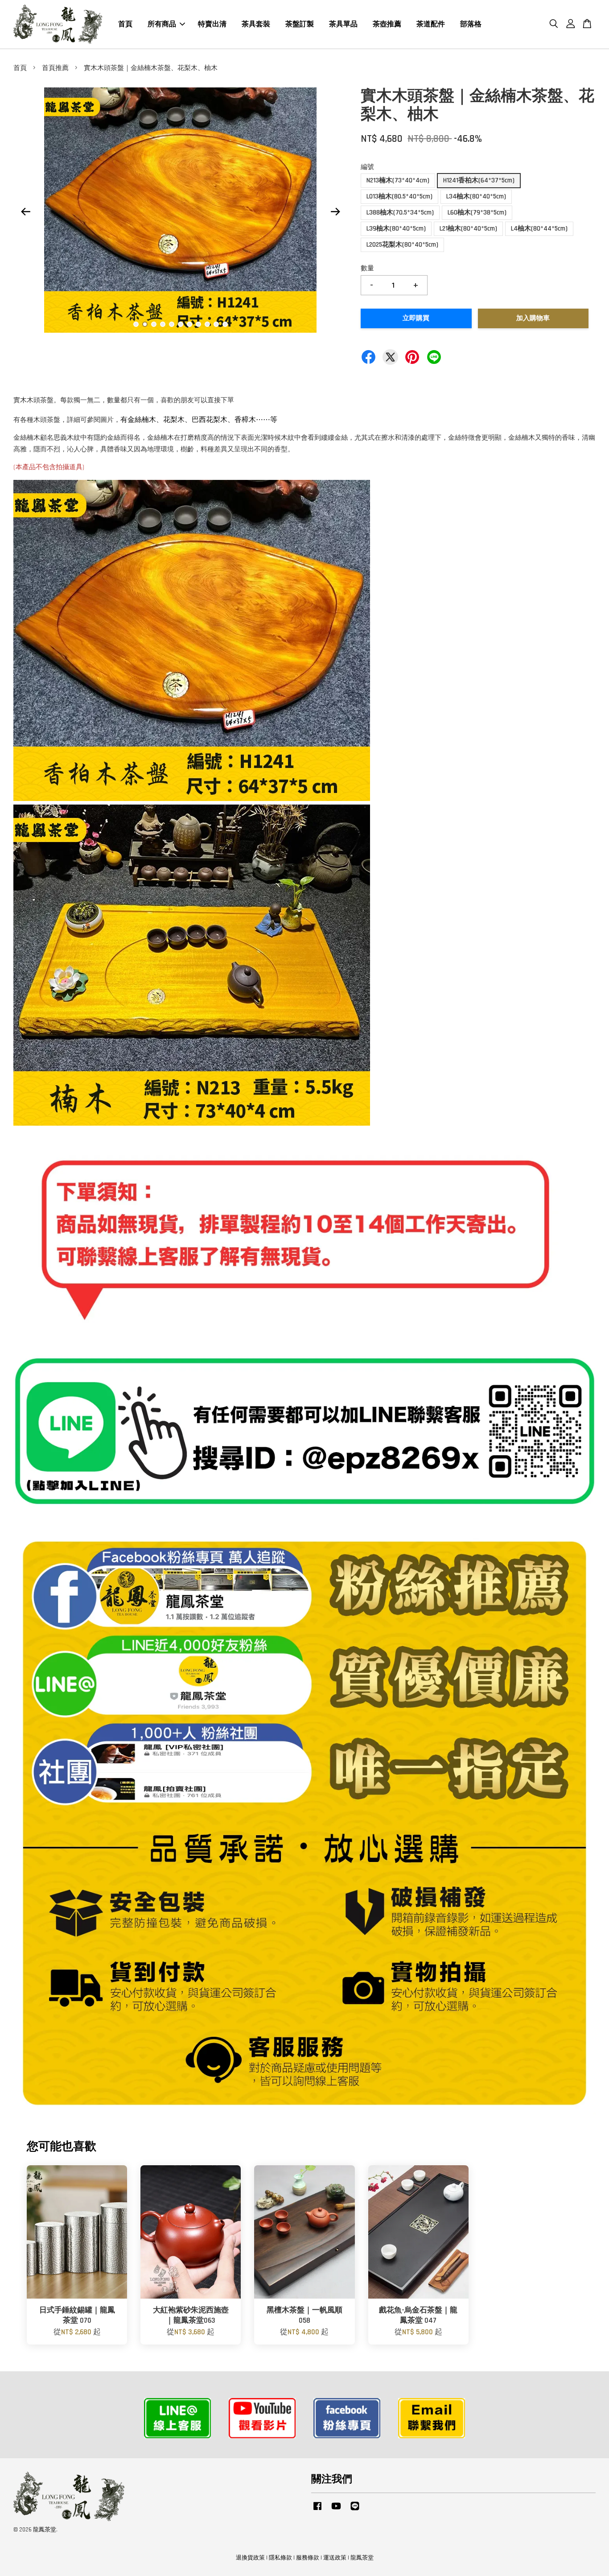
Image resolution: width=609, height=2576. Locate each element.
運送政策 (335, 2558)
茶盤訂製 (300, 24)
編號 (367, 167)
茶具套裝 (256, 24)
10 (216, 324)
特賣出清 (212, 24)
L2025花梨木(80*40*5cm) (402, 245)
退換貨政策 (250, 2558)
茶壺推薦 (387, 24)
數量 (367, 268)
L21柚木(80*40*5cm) (468, 229)
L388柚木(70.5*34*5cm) (400, 213)
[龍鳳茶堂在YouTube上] (336, 2510)
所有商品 (162, 24)
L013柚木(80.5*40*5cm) (399, 196)
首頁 (125, 24)
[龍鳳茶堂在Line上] (355, 2510)
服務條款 (308, 2558)
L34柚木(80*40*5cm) (476, 196)
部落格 (471, 24)
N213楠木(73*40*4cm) (398, 180)
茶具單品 (343, 24)
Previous (25, 212)
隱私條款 (280, 2558)
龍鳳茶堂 (362, 2558)
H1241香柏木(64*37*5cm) (479, 180)
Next (335, 212)
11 (225, 324)
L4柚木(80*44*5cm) (539, 229)
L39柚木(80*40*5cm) (396, 229)
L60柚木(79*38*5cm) (477, 213)
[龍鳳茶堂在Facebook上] (317, 2510)
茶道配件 (431, 24)
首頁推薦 (55, 68)
